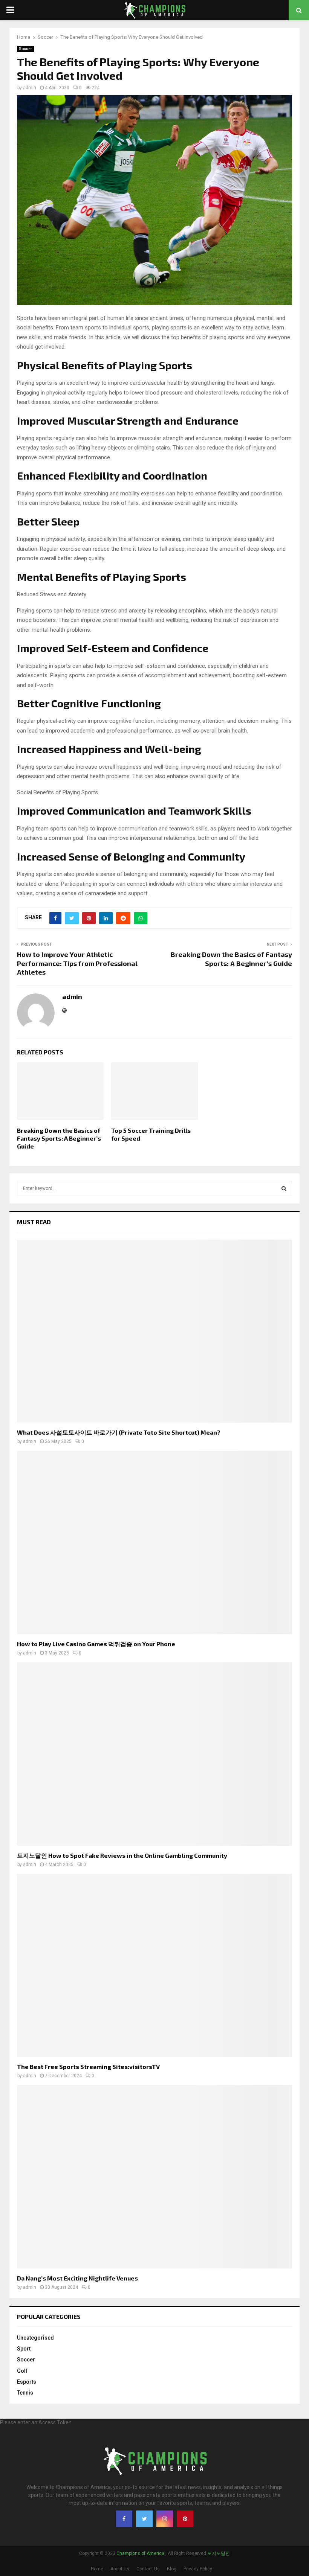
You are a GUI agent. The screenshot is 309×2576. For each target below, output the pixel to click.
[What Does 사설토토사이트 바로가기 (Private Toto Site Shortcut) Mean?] (154, 1331)
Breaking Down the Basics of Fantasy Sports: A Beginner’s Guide (231, 959)
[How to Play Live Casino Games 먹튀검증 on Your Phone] (154, 1542)
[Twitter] (144, 2519)
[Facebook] (124, 2519)
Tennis (25, 2393)
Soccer (25, 49)
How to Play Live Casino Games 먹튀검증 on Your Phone (96, 1644)
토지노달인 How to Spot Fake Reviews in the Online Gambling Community (122, 1855)
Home (97, 2569)
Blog (172, 2569)
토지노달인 (219, 2553)
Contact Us (148, 2569)
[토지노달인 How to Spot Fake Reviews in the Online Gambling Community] (154, 1754)
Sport (24, 2349)
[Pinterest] (185, 2519)
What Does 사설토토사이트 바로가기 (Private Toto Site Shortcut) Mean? (119, 1432)
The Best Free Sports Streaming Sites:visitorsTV (88, 2066)
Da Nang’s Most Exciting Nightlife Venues (77, 2278)
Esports (27, 2382)
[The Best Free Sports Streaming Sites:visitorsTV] (154, 1966)
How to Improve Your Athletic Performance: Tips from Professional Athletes (77, 963)
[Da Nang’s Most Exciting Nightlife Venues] (154, 2177)
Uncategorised (35, 2338)
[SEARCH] (284, 1188)
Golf (22, 2371)
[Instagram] (165, 2519)
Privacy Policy (198, 2569)
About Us (120, 2569)
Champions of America (140, 2553)
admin (30, 88)
